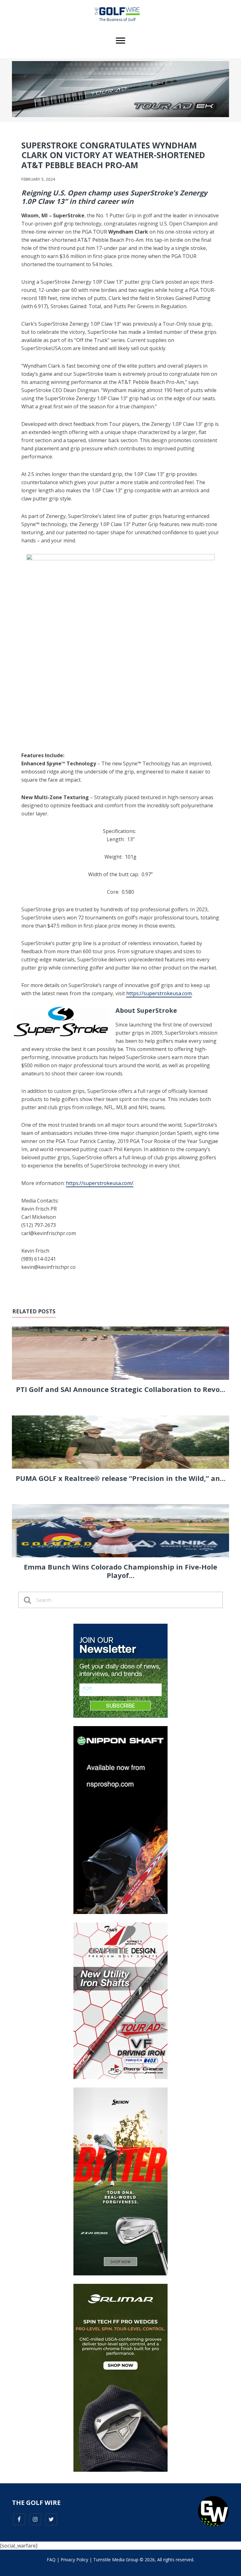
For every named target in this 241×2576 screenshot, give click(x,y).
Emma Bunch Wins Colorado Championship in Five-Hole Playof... (120, 1571)
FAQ (51, 2560)
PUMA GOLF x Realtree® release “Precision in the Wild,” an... (121, 1478)
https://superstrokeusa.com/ (100, 1183)
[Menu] (120, 41)
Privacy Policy (74, 2560)
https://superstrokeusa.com (159, 993)
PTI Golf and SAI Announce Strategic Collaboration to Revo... (121, 1389)
